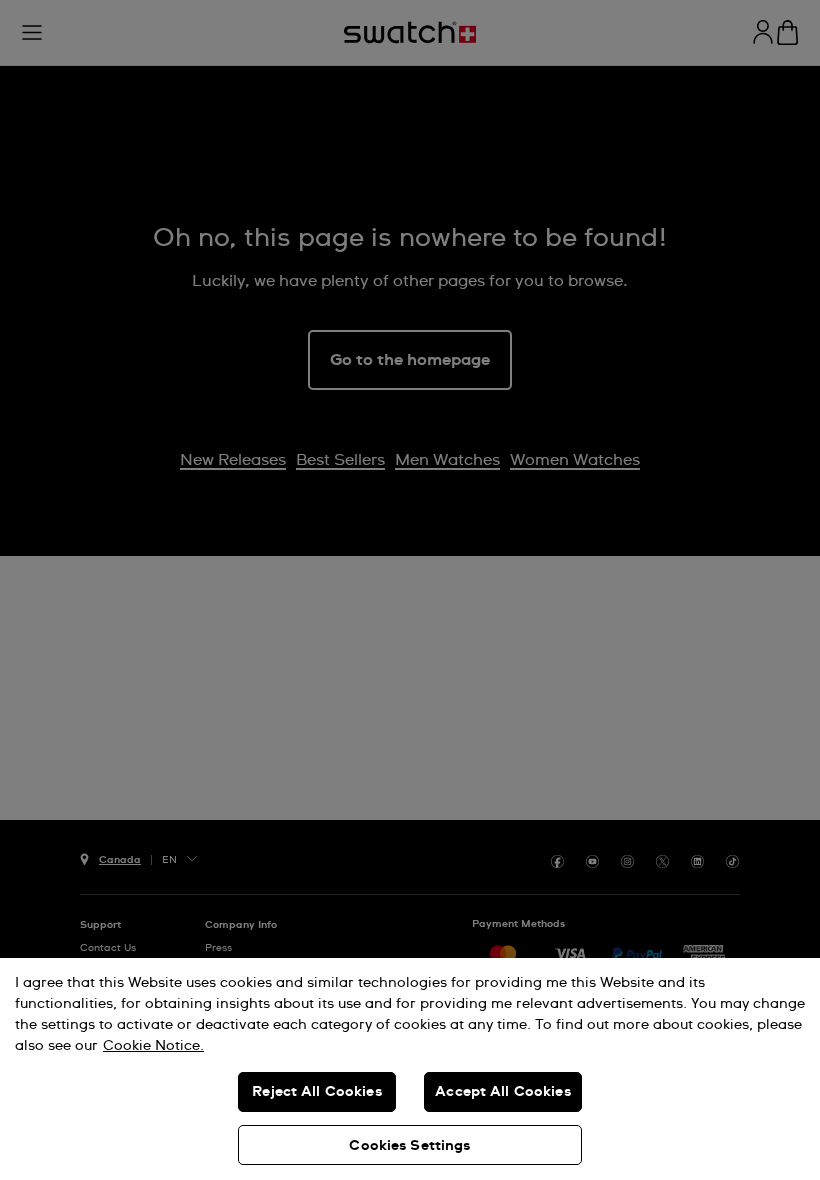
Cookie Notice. (153, 1046)
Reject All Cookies (317, 1092)
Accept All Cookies (503, 1092)
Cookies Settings (409, 1146)
